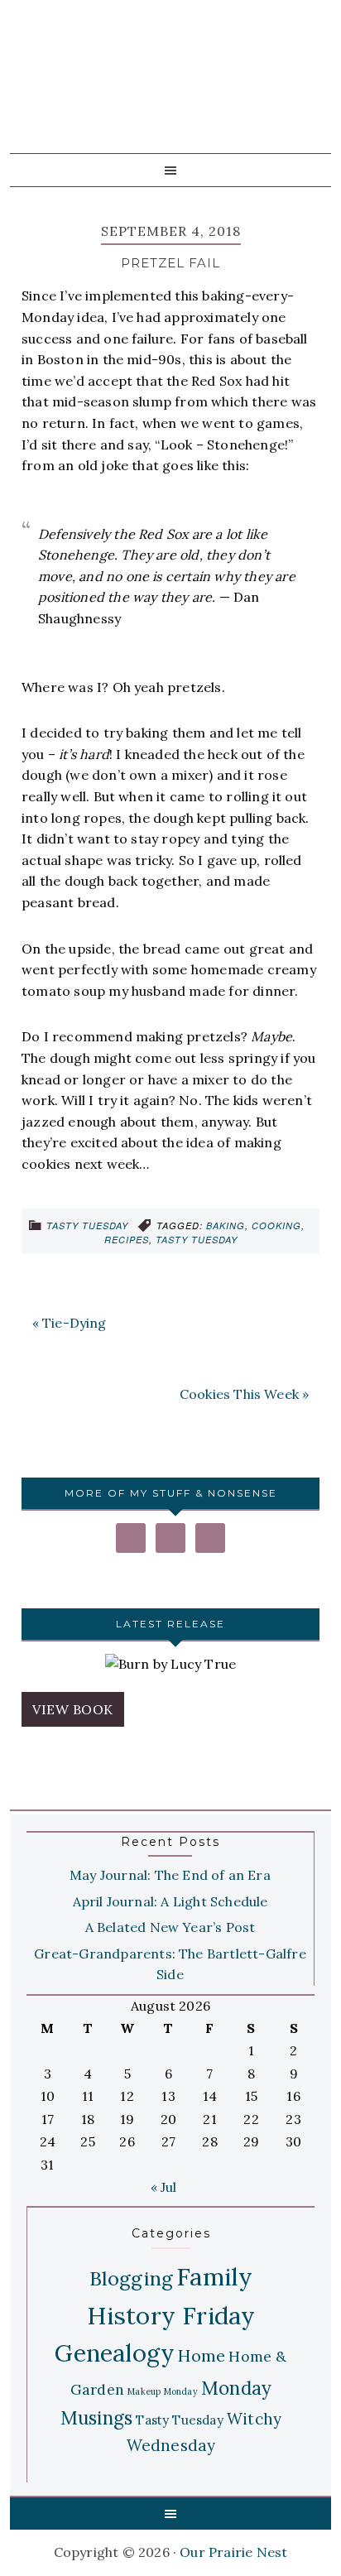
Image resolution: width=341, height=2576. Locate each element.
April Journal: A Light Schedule (170, 1901)
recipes (127, 1240)
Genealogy (115, 2353)
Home (202, 2355)
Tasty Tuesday (87, 1226)
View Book (73, 1709)
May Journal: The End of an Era (170, 1875)
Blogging (132, 2278)
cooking (276, 1226)
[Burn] (170, 1665)
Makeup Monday (163, 2391)
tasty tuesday (197, 1240)
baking (226, 1226)
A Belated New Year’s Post (170, 1927)
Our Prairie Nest (166, 91)
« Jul (164, 2187)
